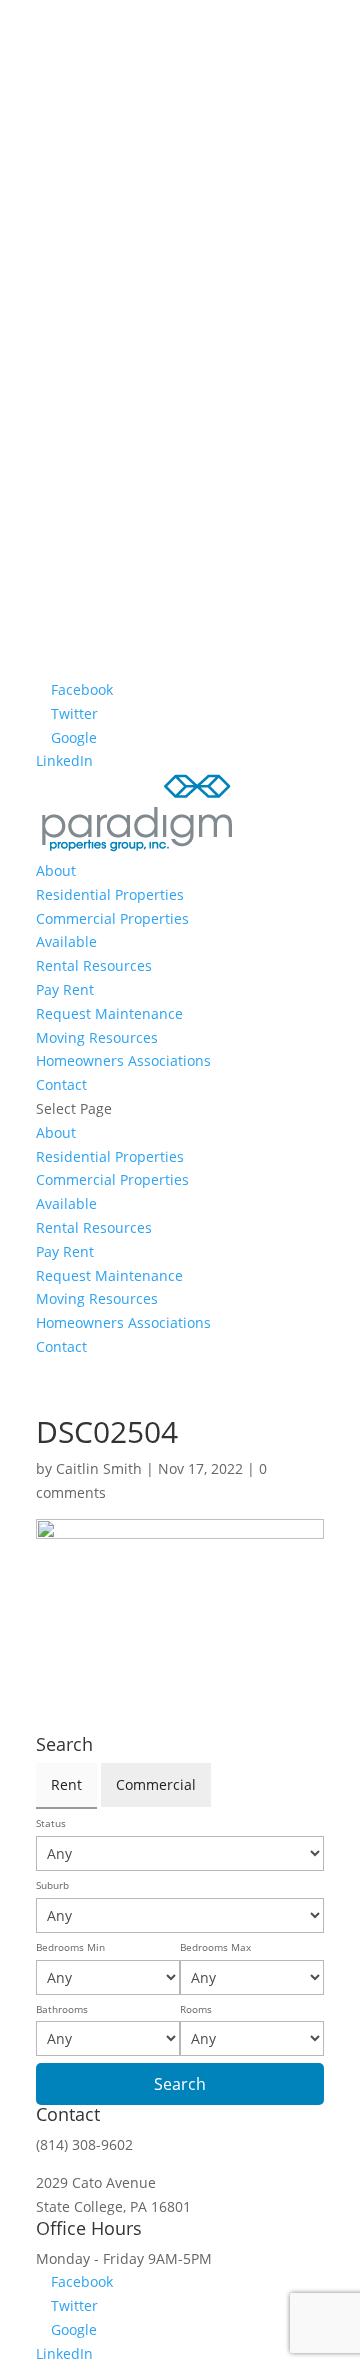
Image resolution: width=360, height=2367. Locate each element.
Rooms (196, 2009)
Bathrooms (62, 2009)
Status (51, 1823)
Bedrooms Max (215, 1947)
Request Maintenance (109, 1013)
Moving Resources (97, 1037)
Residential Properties (110, 894)
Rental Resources (94, 965)
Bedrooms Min (70, 1947)
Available (66, 941)
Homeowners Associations (123, 1060)
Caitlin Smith (99, 1468)
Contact (61, 1084)
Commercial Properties (112, 918)
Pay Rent (65, 989)
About (56, 870)
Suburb (52, 1885)
